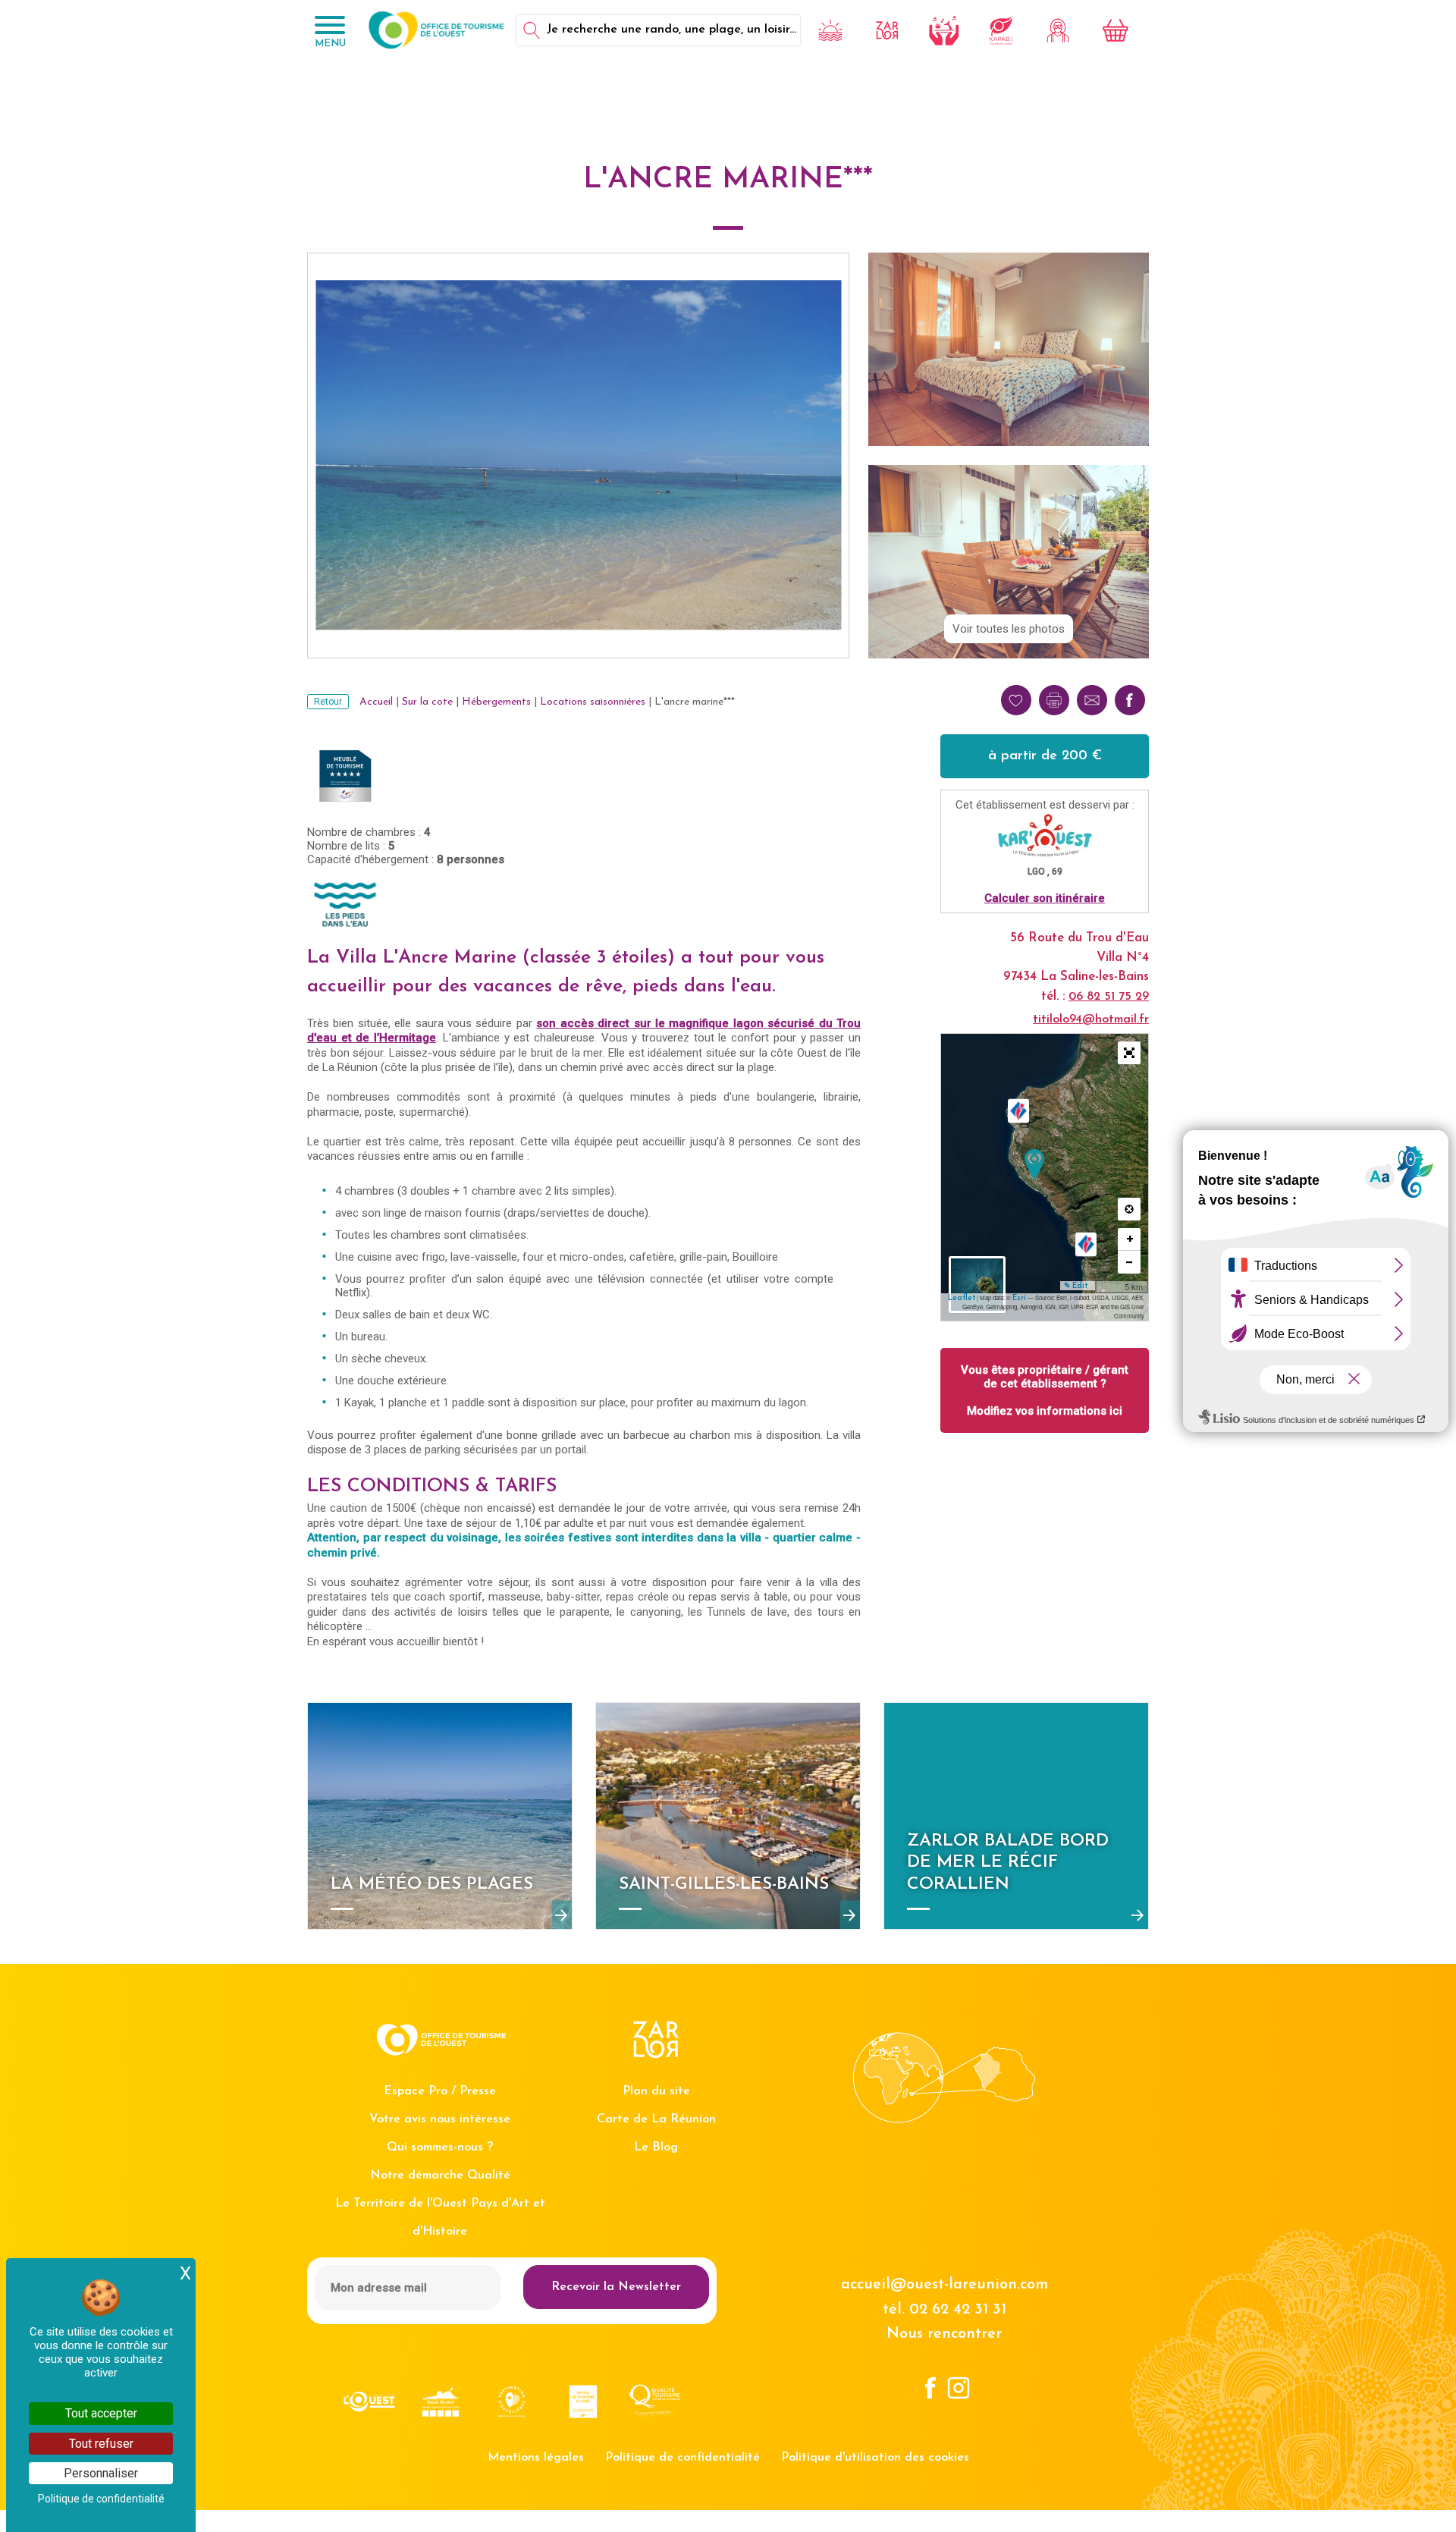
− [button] (1130, 1262)
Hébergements (496, 702)
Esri (1019, 1298)
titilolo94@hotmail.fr (1091, 1019)
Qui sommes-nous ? (440, 2147)
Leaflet (962, 1298)
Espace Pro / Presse (440, 2091)
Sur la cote (427, 702)
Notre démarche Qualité (440, 2175)
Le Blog (656, 2147)
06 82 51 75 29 (1109, 997)
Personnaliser (101, 2473)
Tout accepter (101, 2413)
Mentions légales (536, 2458)
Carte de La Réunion (656, 2119)
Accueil (376, 702)
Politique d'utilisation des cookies (875, 2458)
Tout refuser (101, 2444)
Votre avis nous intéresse (440, 2119)
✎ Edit (1076, 1286)
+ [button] (1130, 1239)
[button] (1129, 1053)
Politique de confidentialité (682, 2458)
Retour (328, 702)
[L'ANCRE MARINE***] (1034, 1165)
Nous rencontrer (944, 2334)
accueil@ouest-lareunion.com (945, 2285)
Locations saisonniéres (593, 702)
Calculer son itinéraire (1045, 898)
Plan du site (656, 2091)
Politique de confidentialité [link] (101, 2499)
